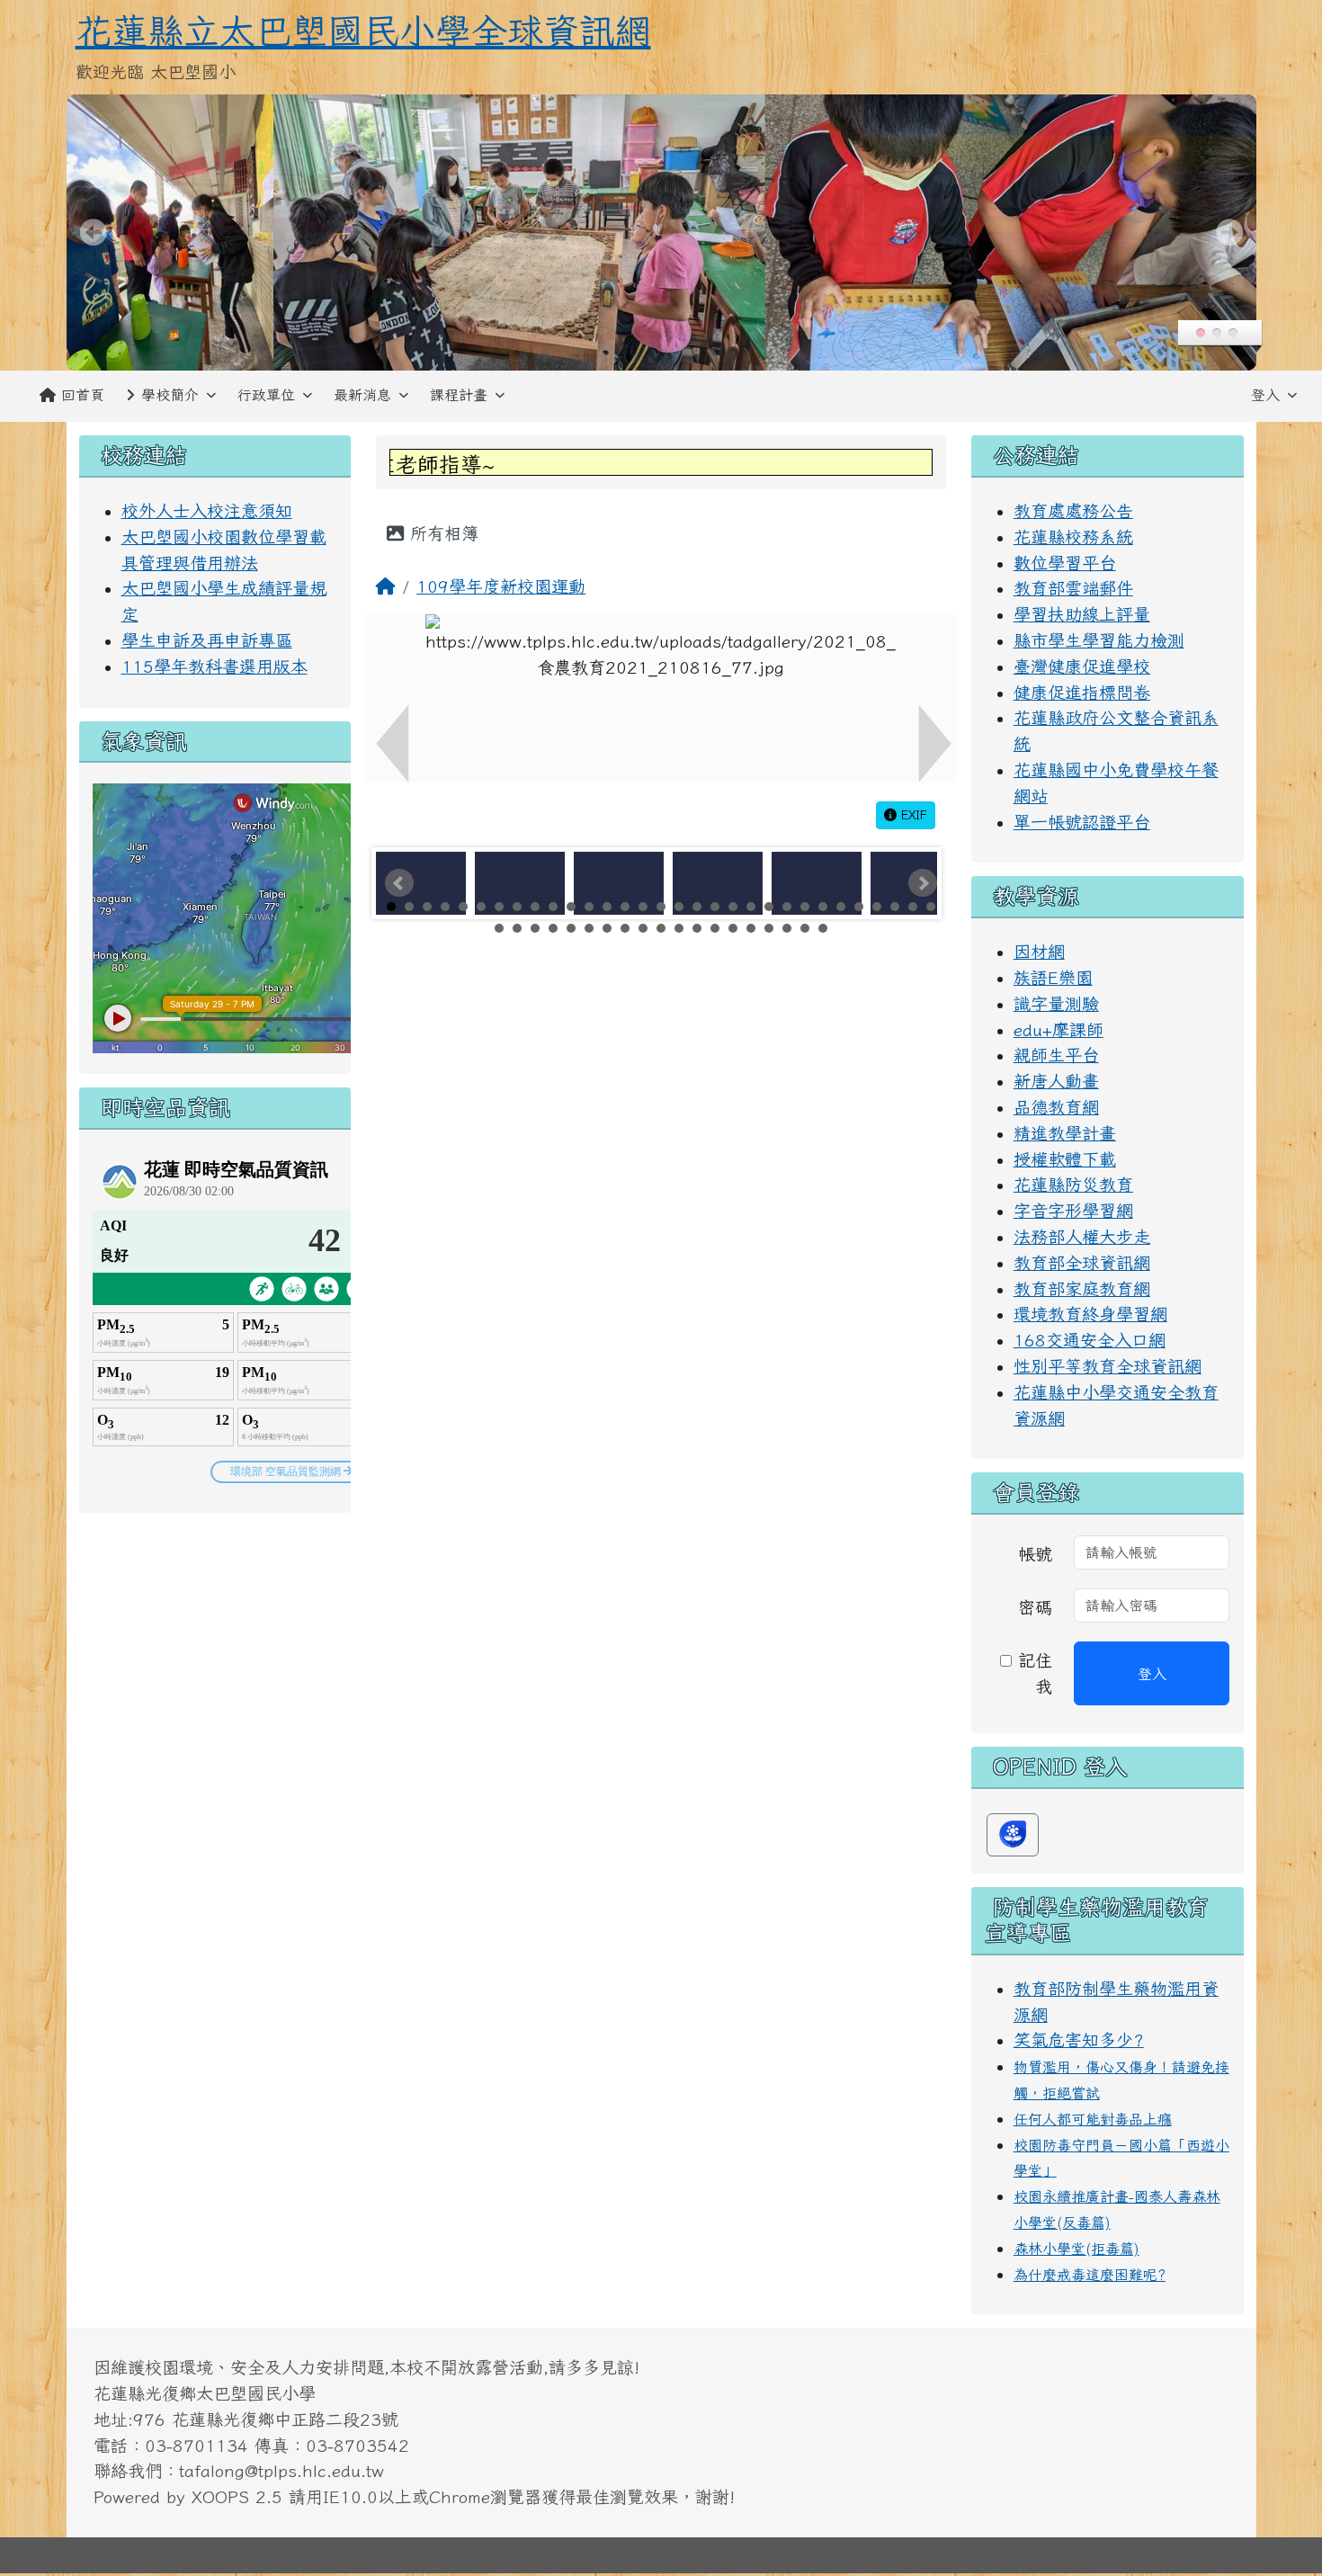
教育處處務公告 (1073, 510)
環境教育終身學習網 (1090, 1314)
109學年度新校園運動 (501, 586)
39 (625, 928)
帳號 (1035, 1554)
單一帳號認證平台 (1082, 822)
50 (823, 928)
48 (787, 928)
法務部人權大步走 (1082, 1236)
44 (715, 928)
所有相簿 (441, 533)
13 (607, 907)
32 (499, 928)
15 (643, 907)
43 (697, 928)
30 (913, 907)
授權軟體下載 (1065, 1159)
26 (841, 907)
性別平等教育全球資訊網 (1108, 1366)
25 (823, 907)
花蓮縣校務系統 (1073, 537)
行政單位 (266, 395)
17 (679, 907)
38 (607, 928)
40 (643, 928)
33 (517, 928)
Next (923, 883)
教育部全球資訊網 (1082, 1262)
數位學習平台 (1065, 563)
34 (535, 928)
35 (553, 928)
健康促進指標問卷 (1082, 692)
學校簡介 (170, 395)
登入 (1265, 395)
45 (733, 928)
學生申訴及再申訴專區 (207, 640)
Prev (399, 883)
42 (679, 928)
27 (859, 907)
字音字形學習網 (1073, 1210)
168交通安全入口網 (1090, 1340)
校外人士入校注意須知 (207, 510)
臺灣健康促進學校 (1082, 666)
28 (877, 907)
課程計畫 (459, 395)
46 (751, 928)
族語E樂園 (1053, 977)
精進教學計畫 (1065, 1133)
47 (769, 928)
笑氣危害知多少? (1079, 2039)
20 (733, 907)
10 (553, 907)
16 (661, 907)
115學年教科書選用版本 (214, 666)
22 (769, 907)
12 (589, 907)
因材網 (1039, 951)
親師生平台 (1056, 1055)
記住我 (1032, 1673)
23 (787, 907)
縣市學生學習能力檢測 (1099, 640)
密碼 (1035, 1607)
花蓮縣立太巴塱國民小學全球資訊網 (363, 31)
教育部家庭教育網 (1082, 1288)
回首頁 (83, 395)
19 (715, 907)
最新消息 (362, 395)
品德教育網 (1056, 1107)
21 (751, 907)
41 (661, 928)
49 (805, 928)
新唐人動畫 (1056, 1081)
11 (571, 907)
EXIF (912, 815)
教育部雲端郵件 (1073, 588)
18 (697, 907)
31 (931, 907)
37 (589, 928)
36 (571, 928)
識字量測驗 (1056, 1003)
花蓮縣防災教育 (1073, 1184)
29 (895, 907)
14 (625, 907)
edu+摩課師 (1058, 1029)
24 (805, 907)
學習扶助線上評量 (1082, 614)
